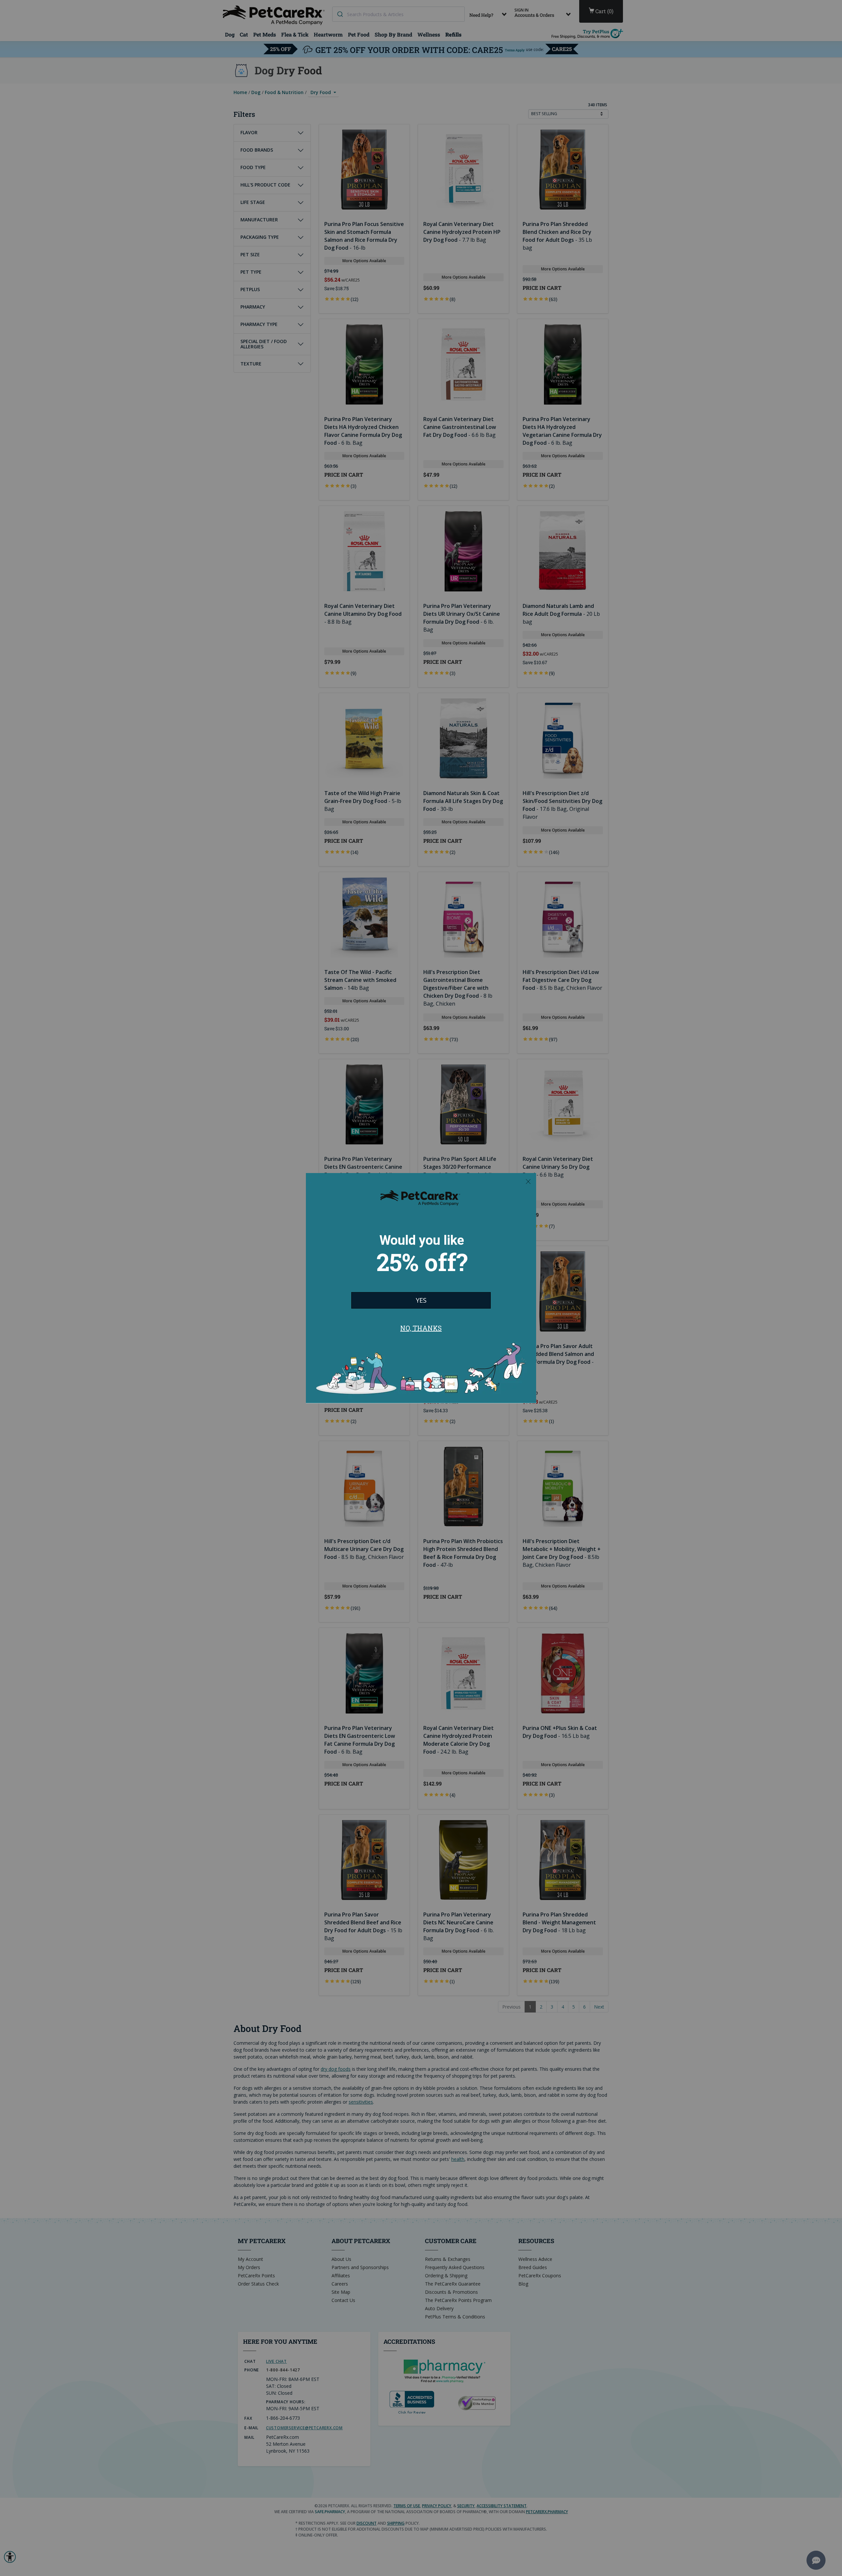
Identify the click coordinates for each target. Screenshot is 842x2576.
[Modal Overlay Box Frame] (421, 1288)
